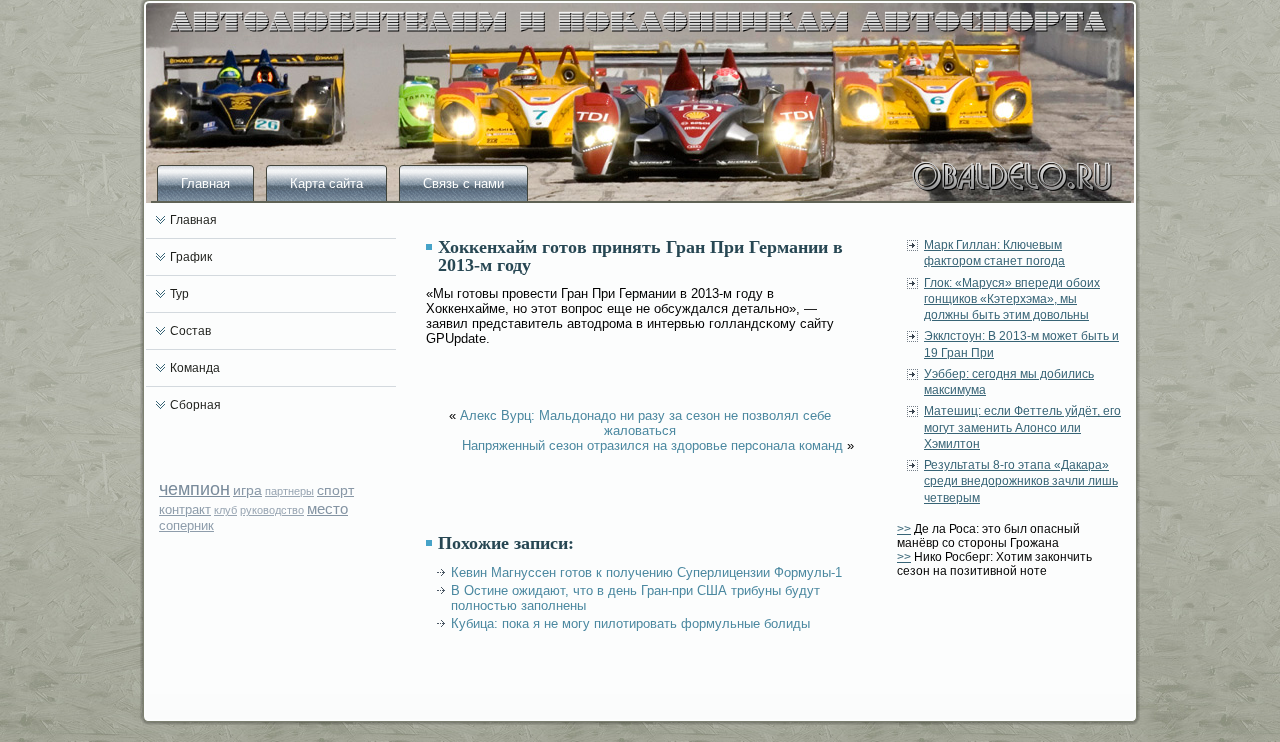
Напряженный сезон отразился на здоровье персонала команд (652, 445)
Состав (190, 331)
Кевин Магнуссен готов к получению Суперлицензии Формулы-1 (646, 572)
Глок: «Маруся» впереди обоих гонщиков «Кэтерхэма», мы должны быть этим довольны (1012, 299)
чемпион (194, 489)
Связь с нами (463, 183)
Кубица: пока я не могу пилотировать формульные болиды (630, 623)
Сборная (195, 405)
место (327, 508)
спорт (335, 490)
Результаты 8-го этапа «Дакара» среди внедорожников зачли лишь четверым (1021, 481)
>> (904, 529)
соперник (186, 525)
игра (247, 490)
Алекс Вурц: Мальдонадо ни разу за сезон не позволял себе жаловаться (645, 423)
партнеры (289, 491)
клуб (225, 510)
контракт (185, 509)
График (191, 257)
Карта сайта (326, 183)
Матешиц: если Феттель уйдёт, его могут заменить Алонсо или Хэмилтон (1022, 427)
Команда (195, 368)
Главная (205, 183)
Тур (179, 294)
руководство (272, 510)
